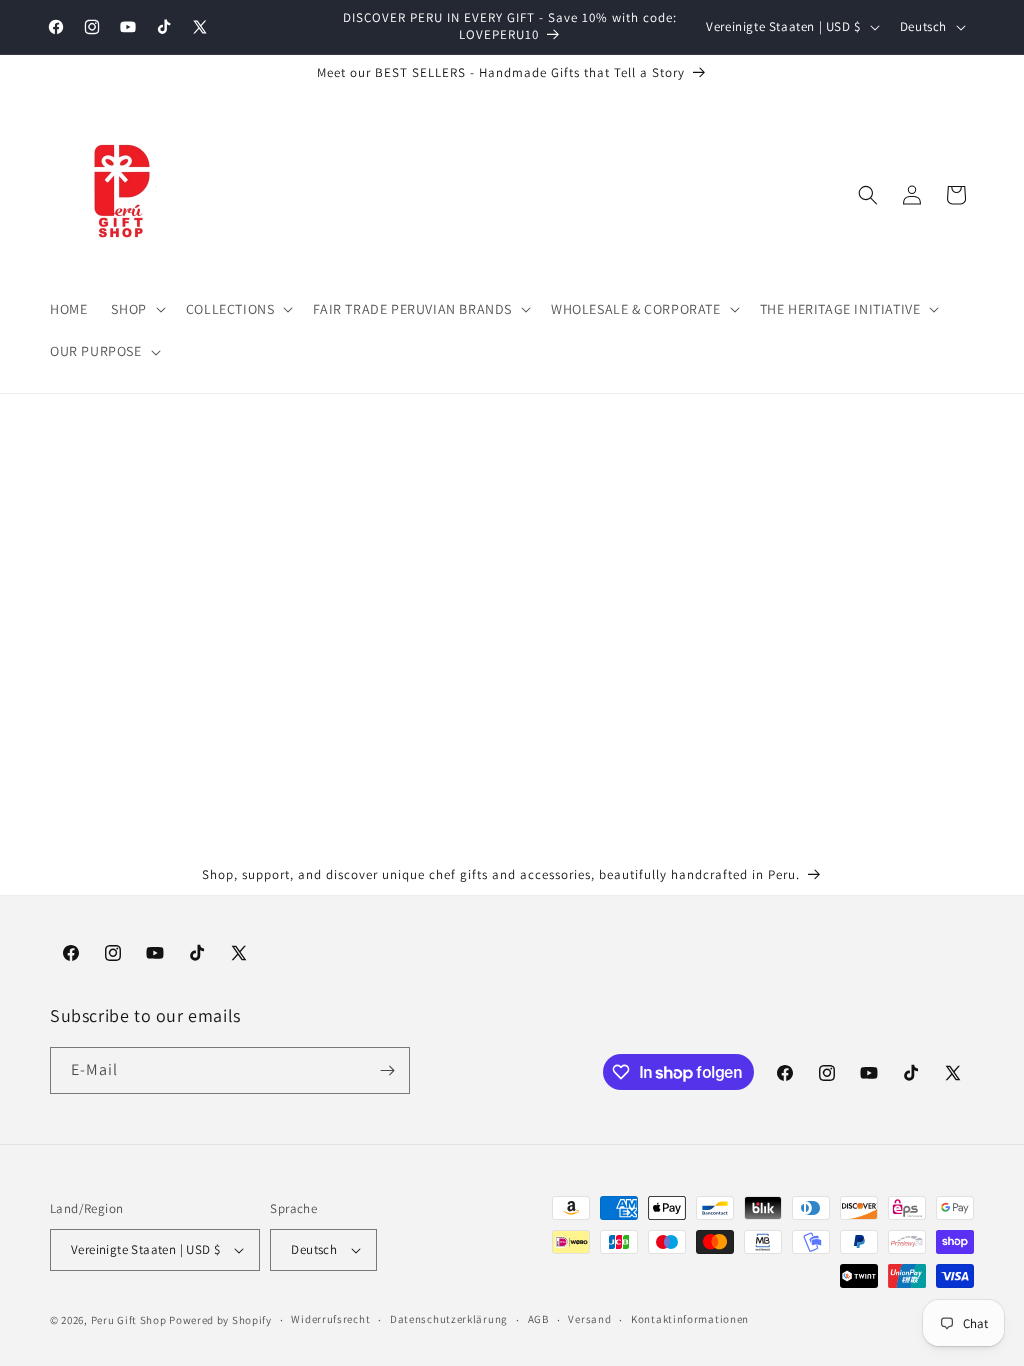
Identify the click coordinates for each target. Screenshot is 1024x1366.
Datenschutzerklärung (449, 1319)
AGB (538, 1319)
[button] (136, 309)
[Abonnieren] (387, 1070)
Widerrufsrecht (330, 1319)
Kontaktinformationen (690, 1319)
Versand (589, 1319)
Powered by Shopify (220, 1320)
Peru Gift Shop (129, 1320)
